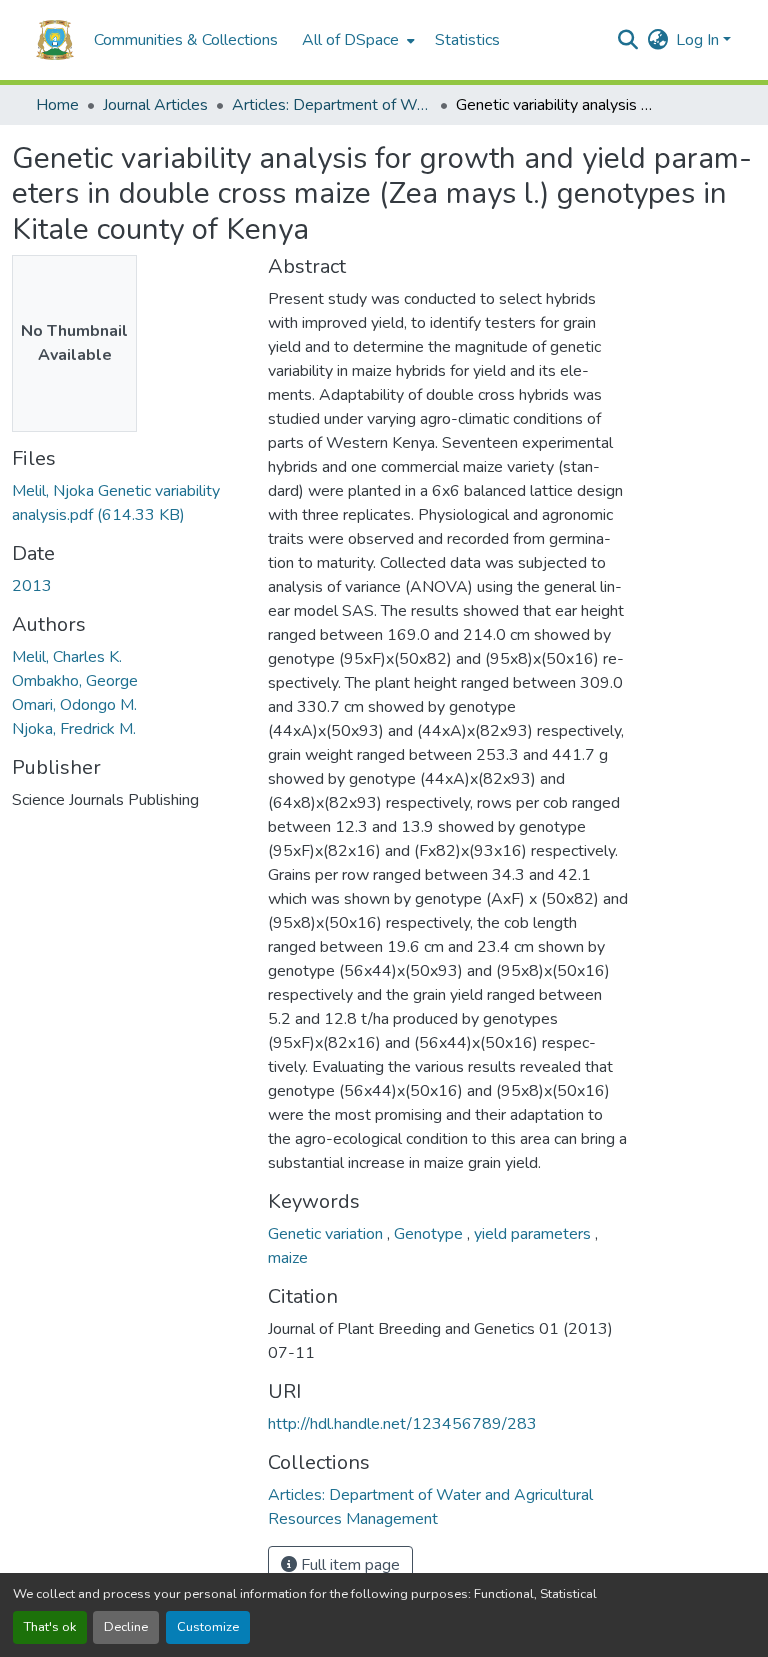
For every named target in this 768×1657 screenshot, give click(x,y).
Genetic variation (327, 1234)
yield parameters (534, 1234)
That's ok (50, 1627)
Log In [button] (699, 40)
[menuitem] (356, 40)
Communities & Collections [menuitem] (186, 40)
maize (288, 1258)
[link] (128, 503)
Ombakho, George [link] (75, 681)
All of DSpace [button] (350, 40)
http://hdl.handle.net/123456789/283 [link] (402, 1424)
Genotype (430, 1234)
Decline (126, 1627)
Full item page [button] (348, 1565)
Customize (208, 1627)
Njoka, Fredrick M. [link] (74, 729)
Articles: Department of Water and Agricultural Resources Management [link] (332, 105)
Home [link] (57, 105)
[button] (55, 40)
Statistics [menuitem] (467, 40)
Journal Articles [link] (155, 105)
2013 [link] (32, 586)
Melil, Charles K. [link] (67, 657)
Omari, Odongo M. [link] (74, 705)
